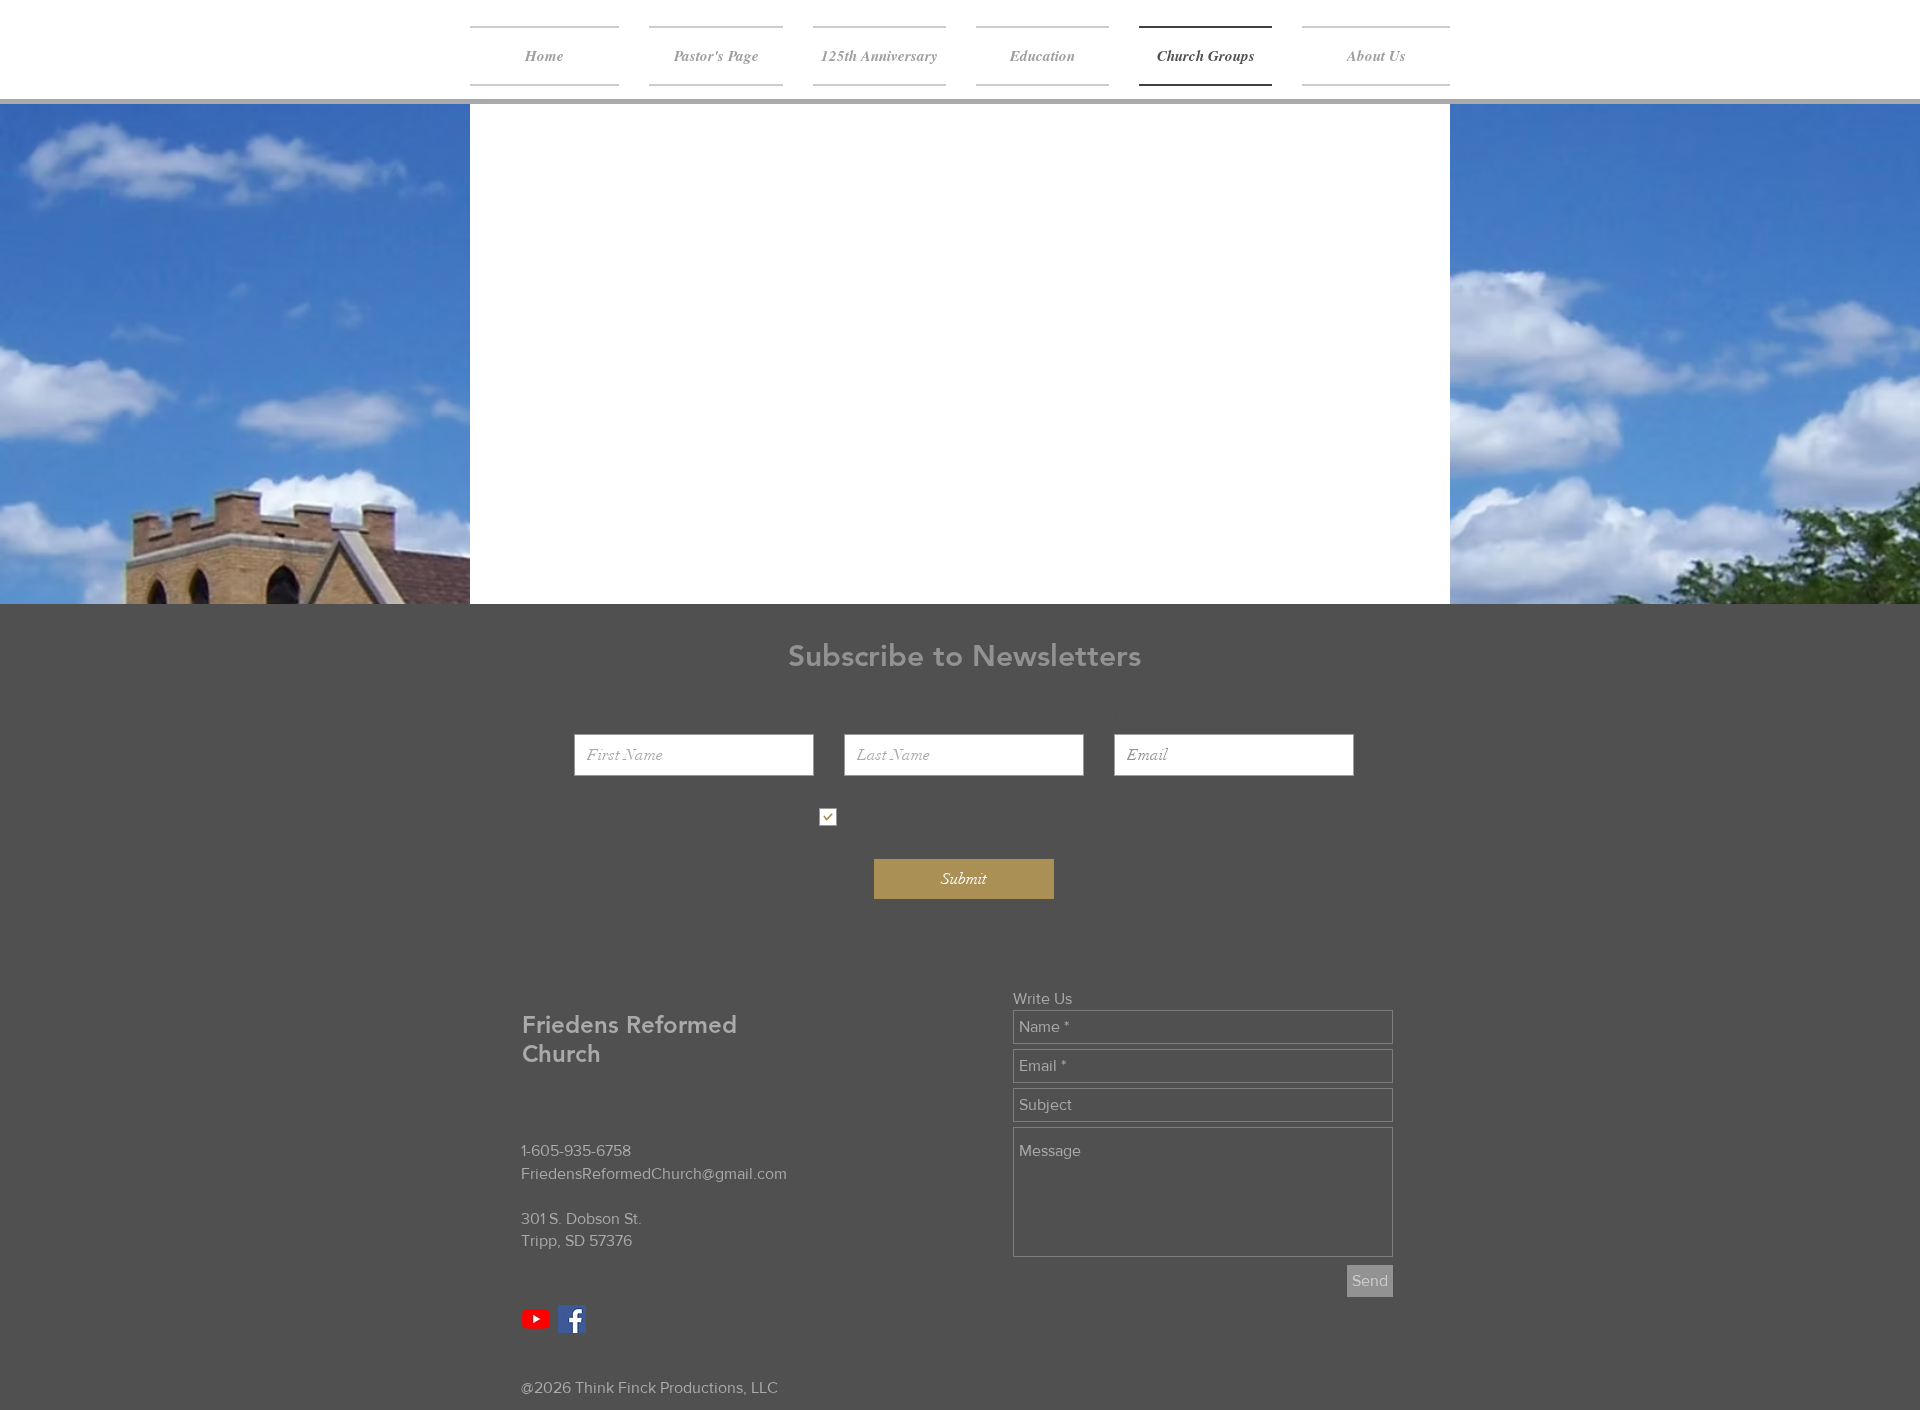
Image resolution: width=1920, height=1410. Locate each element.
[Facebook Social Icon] (572, 1319)
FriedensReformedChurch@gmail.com (654, 1173)
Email (1133, 718)
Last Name (880, 718)
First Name (611, 718)
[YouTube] (536, 1319)
